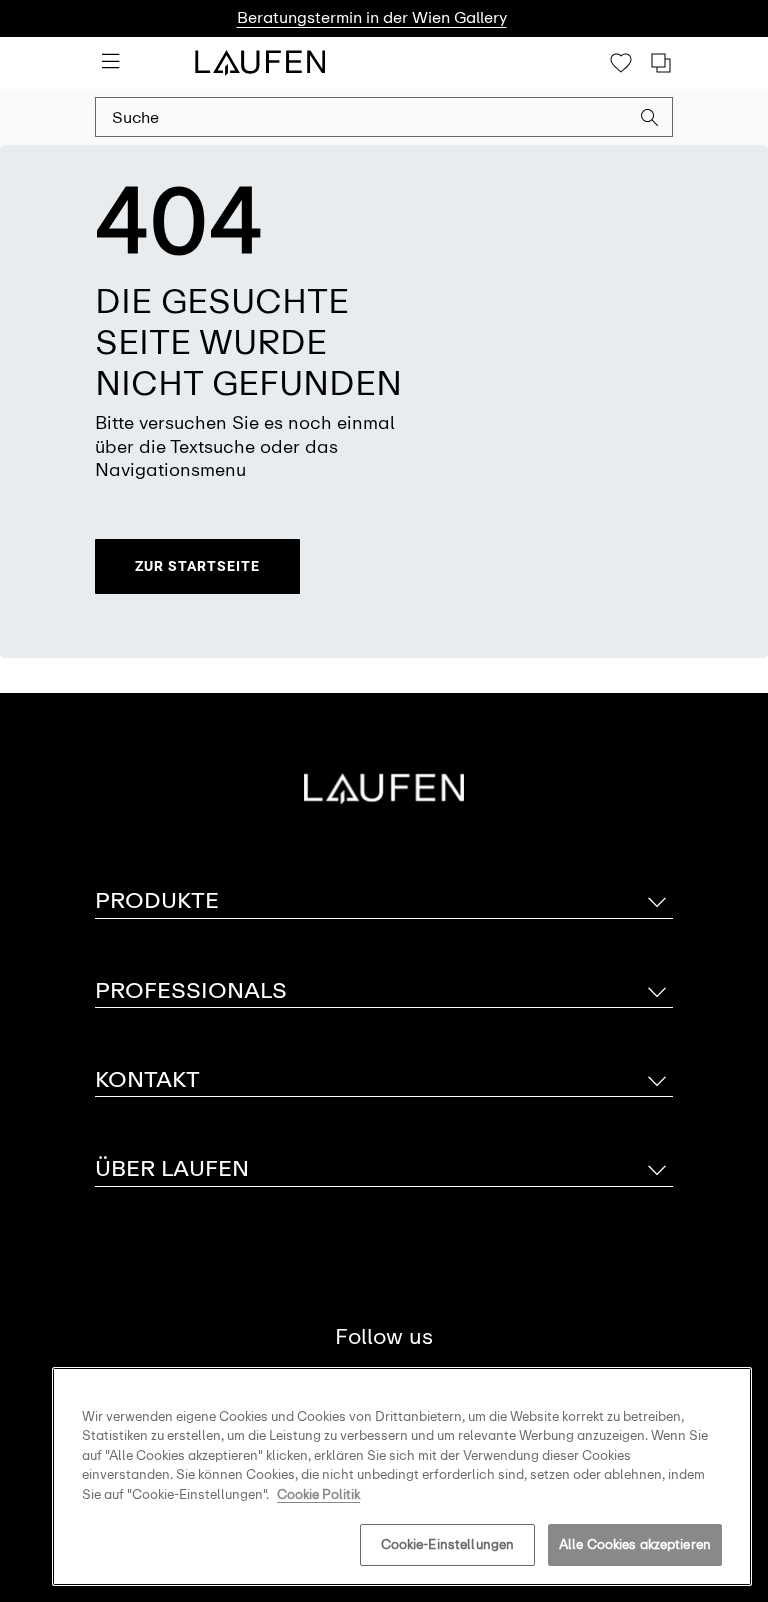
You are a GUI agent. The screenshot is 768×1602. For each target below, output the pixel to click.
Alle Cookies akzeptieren (635, 1544)
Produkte (157, 900)
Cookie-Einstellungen (448, 1544)
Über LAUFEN (172, 1168)
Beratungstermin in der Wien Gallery (372, 17)
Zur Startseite (197, 566)
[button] (650, 120)
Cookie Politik (318, 1494)
